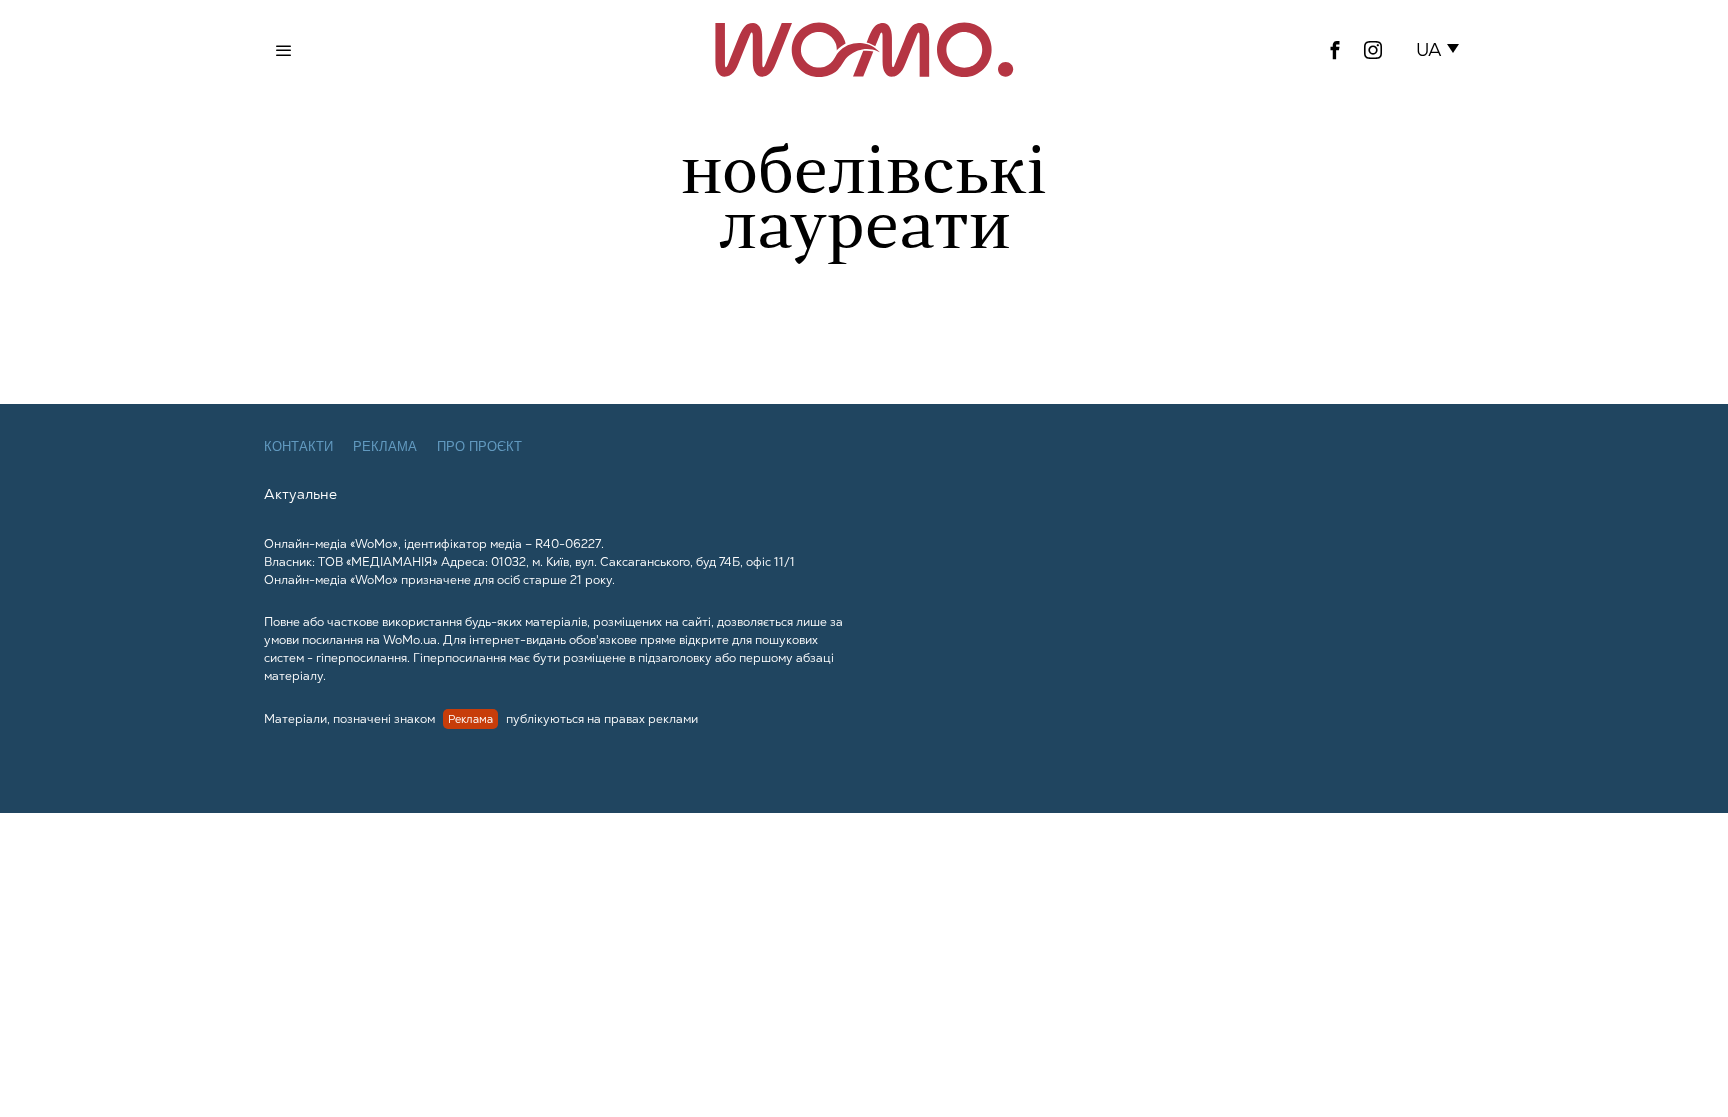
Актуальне (300, 494)
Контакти (298, 446)
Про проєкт (479, 446)
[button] (1441, 50)
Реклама (385, 446)
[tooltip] (1335, 50)
